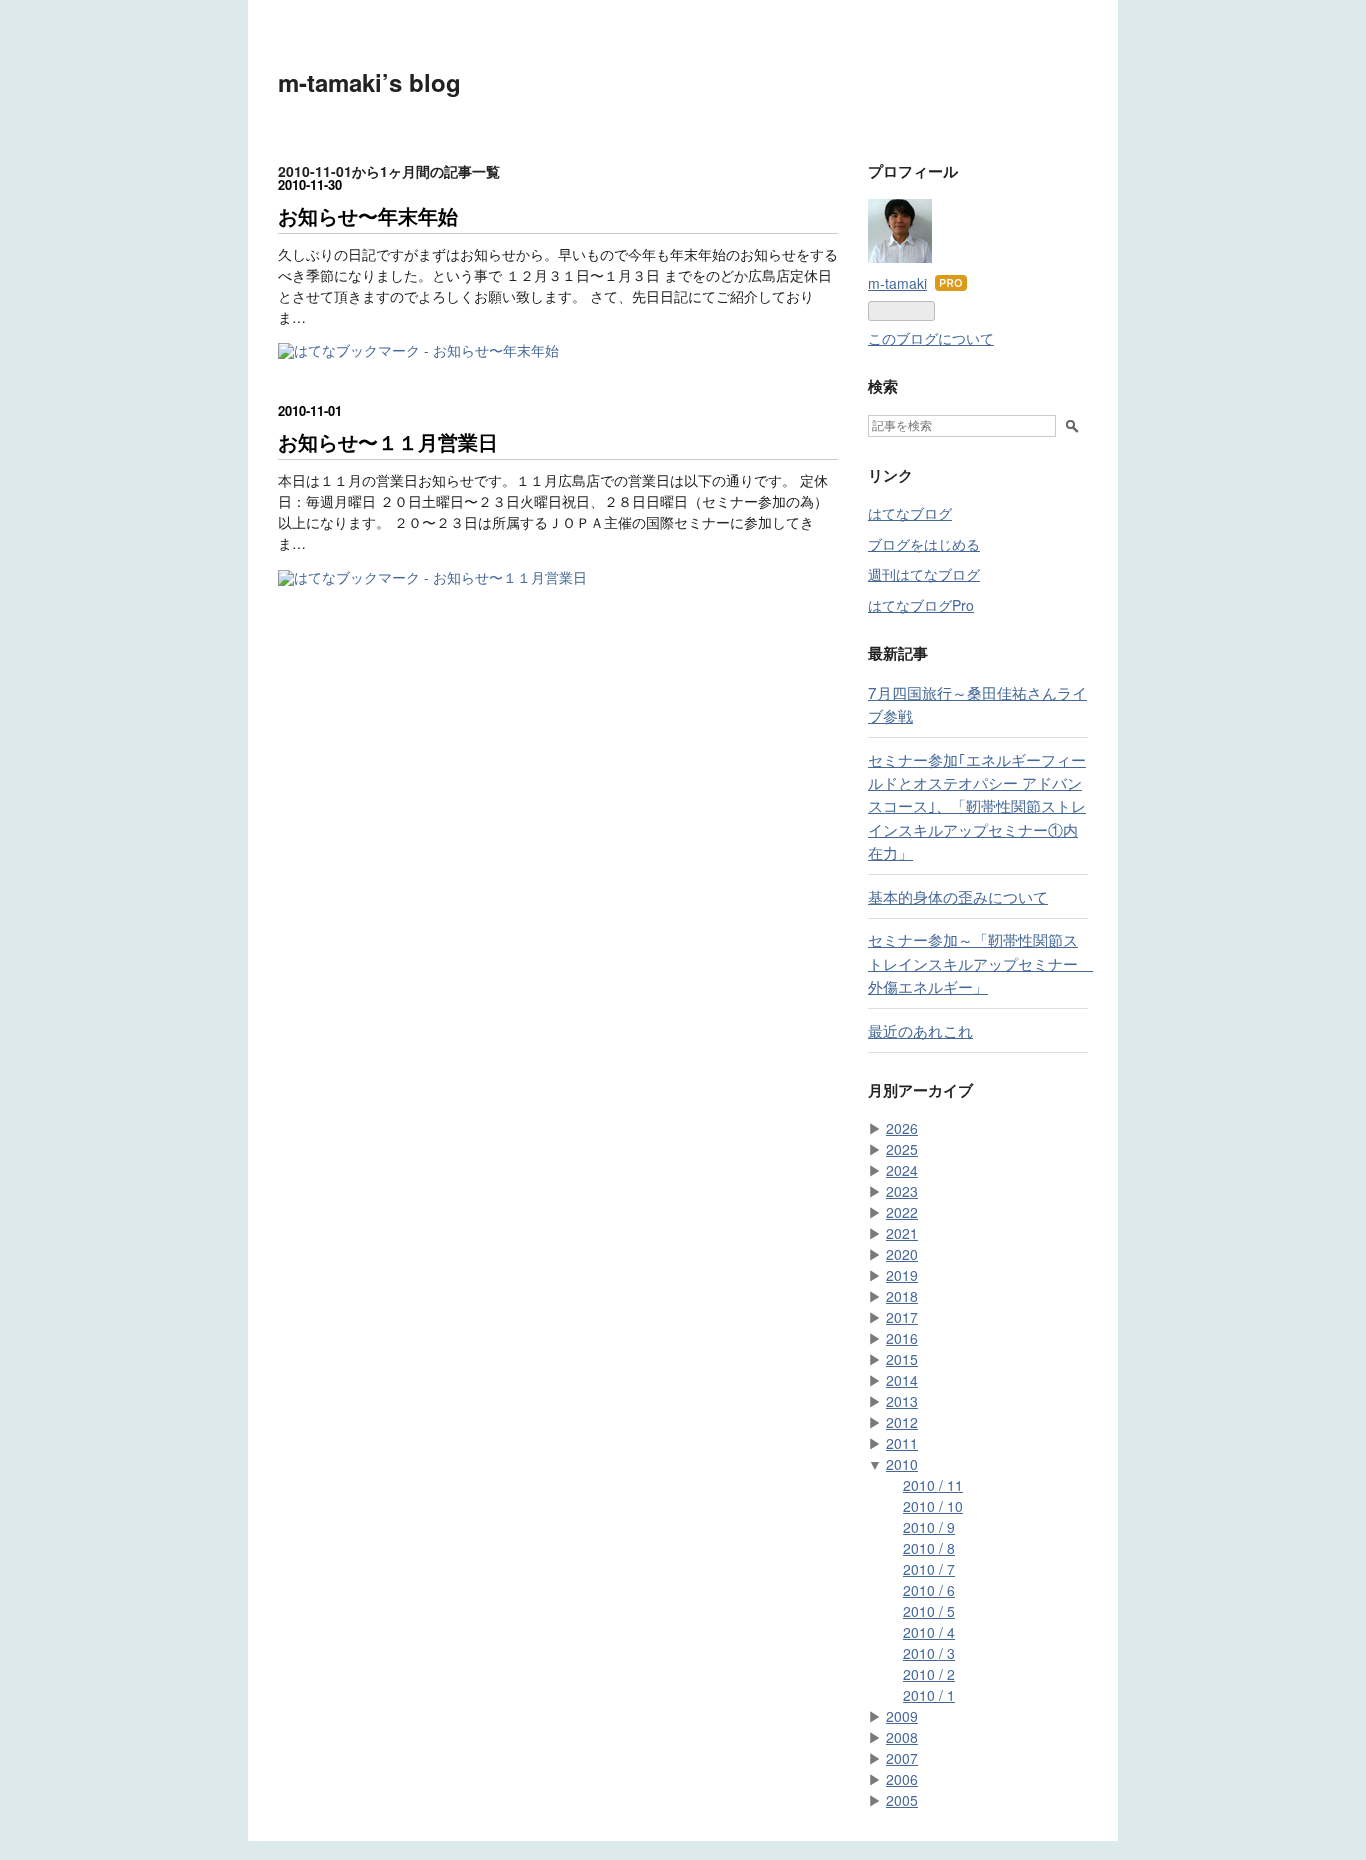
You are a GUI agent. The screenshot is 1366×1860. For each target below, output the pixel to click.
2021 (902, 1233)
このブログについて (931, 338)
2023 (902, 1191)
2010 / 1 (929, 1695)
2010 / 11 (933, 1485)
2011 (902, 1443)
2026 (902, 1128)
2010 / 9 (929, 1527)
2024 (902, 1170)
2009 (902, 1716)
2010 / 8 (929, 1548)
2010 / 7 (929, 1569)
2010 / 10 (933, 1506)
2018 (902, 1296)
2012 (902, 1422)
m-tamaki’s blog (369, 82)
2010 (902, 1464)
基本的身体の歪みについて (958, 896)
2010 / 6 (929, 1590)
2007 (902, 1758)
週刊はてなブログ (924, 574)
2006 (902, 1779)
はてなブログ (910, 513)
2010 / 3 (929, 1653)
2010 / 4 (929, 1632)
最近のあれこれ (920, 1030)
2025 (902, 1149)
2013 (902, 1401)
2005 (902, 1800)
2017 (902, 1317)
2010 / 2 (929, 1674)
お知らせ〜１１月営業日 (388, 441)
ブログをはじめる (924, 544)
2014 (902, 1380)
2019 (902, 1275)
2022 (902, 1212)
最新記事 (898, 653)
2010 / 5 (929, 1611)
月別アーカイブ (920, 1090)
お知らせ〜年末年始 (368, 215)
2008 (902, 1737)
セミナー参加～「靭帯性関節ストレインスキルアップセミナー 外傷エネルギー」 (980, 962)
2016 (902, 1338)
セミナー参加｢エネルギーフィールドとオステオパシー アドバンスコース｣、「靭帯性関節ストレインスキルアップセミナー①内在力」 (977, 805)
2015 (902, 1359)
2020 (902, 1254)
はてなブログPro (921, 605)
